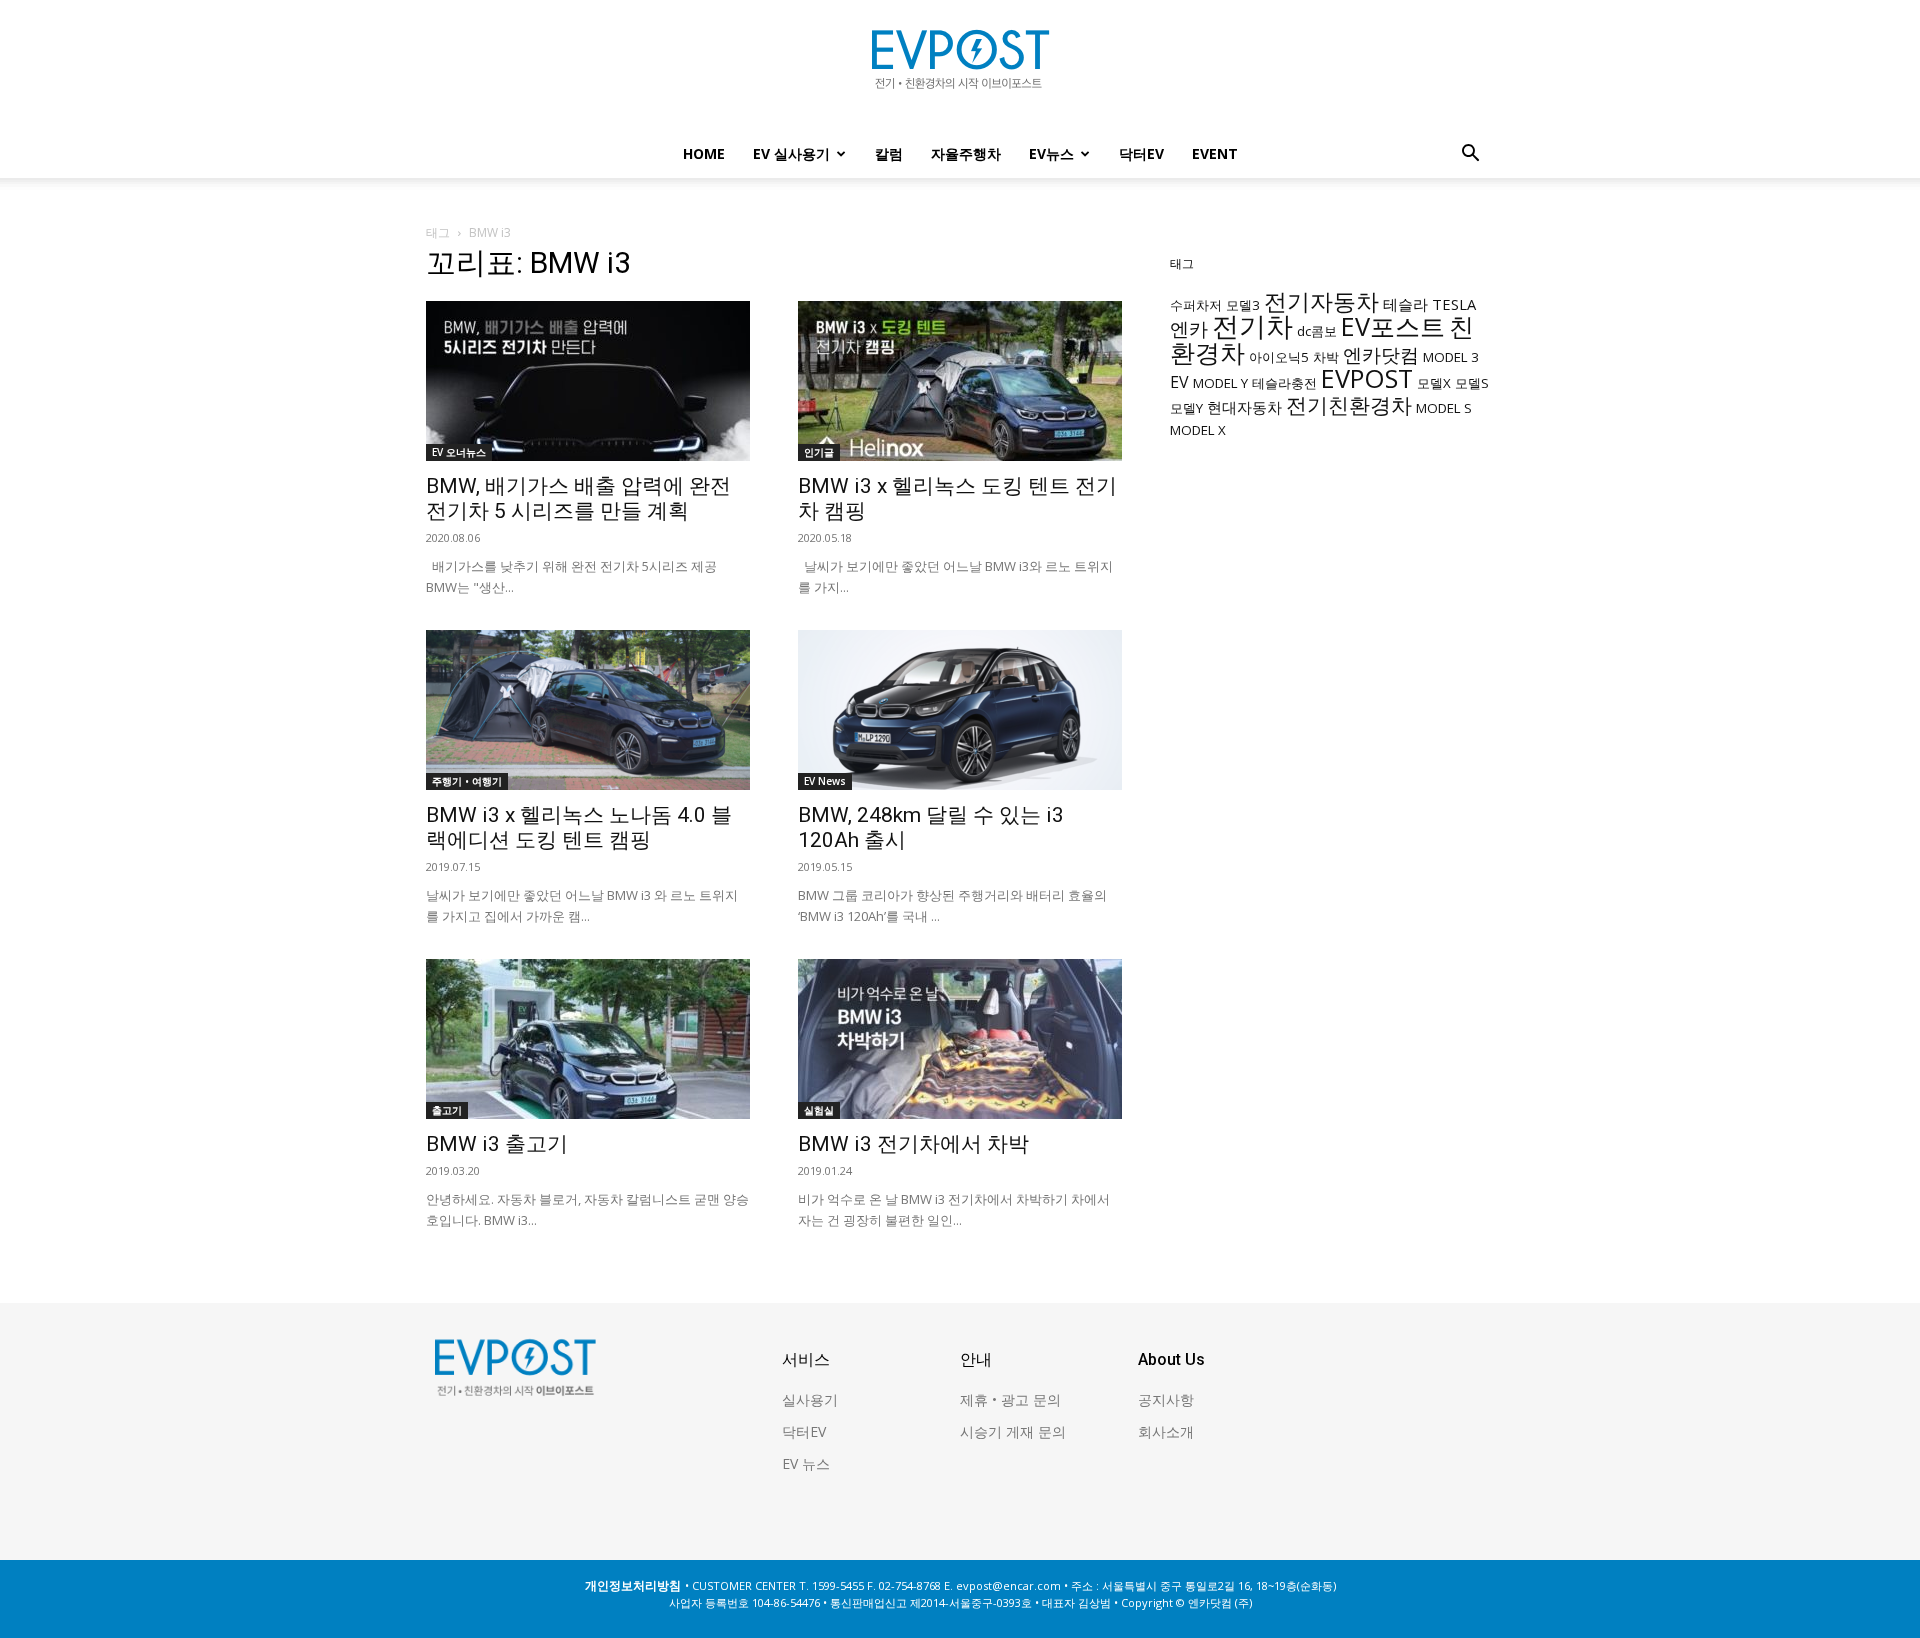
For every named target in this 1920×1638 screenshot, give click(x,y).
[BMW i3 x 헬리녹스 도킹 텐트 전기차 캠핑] (960, 381)
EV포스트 (1393, 326)
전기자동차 (1321, 301)
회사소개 (1166, 1431)
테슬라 (1405, 304)
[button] (1470, 155)
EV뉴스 (1051, 153)
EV (1179, 382)
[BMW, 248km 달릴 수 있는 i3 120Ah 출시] (960, 710)
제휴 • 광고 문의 (1010, 1399)
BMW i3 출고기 (497, 1144)
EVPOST (1367, 378)
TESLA (1454, 304)
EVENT (1215, 153)
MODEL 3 (1451, 357)
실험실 (819, 1110)
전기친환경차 (1349, 404)
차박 (1326, 357)
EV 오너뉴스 (459, 452)
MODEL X (1198, 430)
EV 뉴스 (806, 1463)
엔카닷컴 (1381, 354)
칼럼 (889, 153)
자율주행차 (966, 153)
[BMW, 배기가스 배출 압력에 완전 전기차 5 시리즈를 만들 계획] (588, 381)
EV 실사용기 (791, 153)
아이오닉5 (1279, 357)
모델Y (1186, 408)
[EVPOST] (960, 67)
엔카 (1189, 328)
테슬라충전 (1284, 383)
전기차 (1252, 326)
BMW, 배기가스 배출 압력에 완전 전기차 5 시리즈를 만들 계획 (578, 498)
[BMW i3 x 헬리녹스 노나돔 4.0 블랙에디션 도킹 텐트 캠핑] (588, 710)
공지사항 (1166, 1399)
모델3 (1243, 305)
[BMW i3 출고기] (588, 1039)
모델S (1472, 383)
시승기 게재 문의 (1013, 1431)
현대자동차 (1244, 407)
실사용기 (810, 1399)
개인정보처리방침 (633, 1585)
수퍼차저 (1196, 305)
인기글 (819, 452)
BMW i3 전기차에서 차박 (913, 1144)
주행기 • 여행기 (467, 781)
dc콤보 (1317, 331)
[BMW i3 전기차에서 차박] (960, 1039)
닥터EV (1141, 153)
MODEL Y (1220, 383)
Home (704, 153)
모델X (1434, 383)
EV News (825, 781)
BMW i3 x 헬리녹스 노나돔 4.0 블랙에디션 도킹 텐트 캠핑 (579, 827)
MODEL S (1444, 408)
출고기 (447, 1110)
